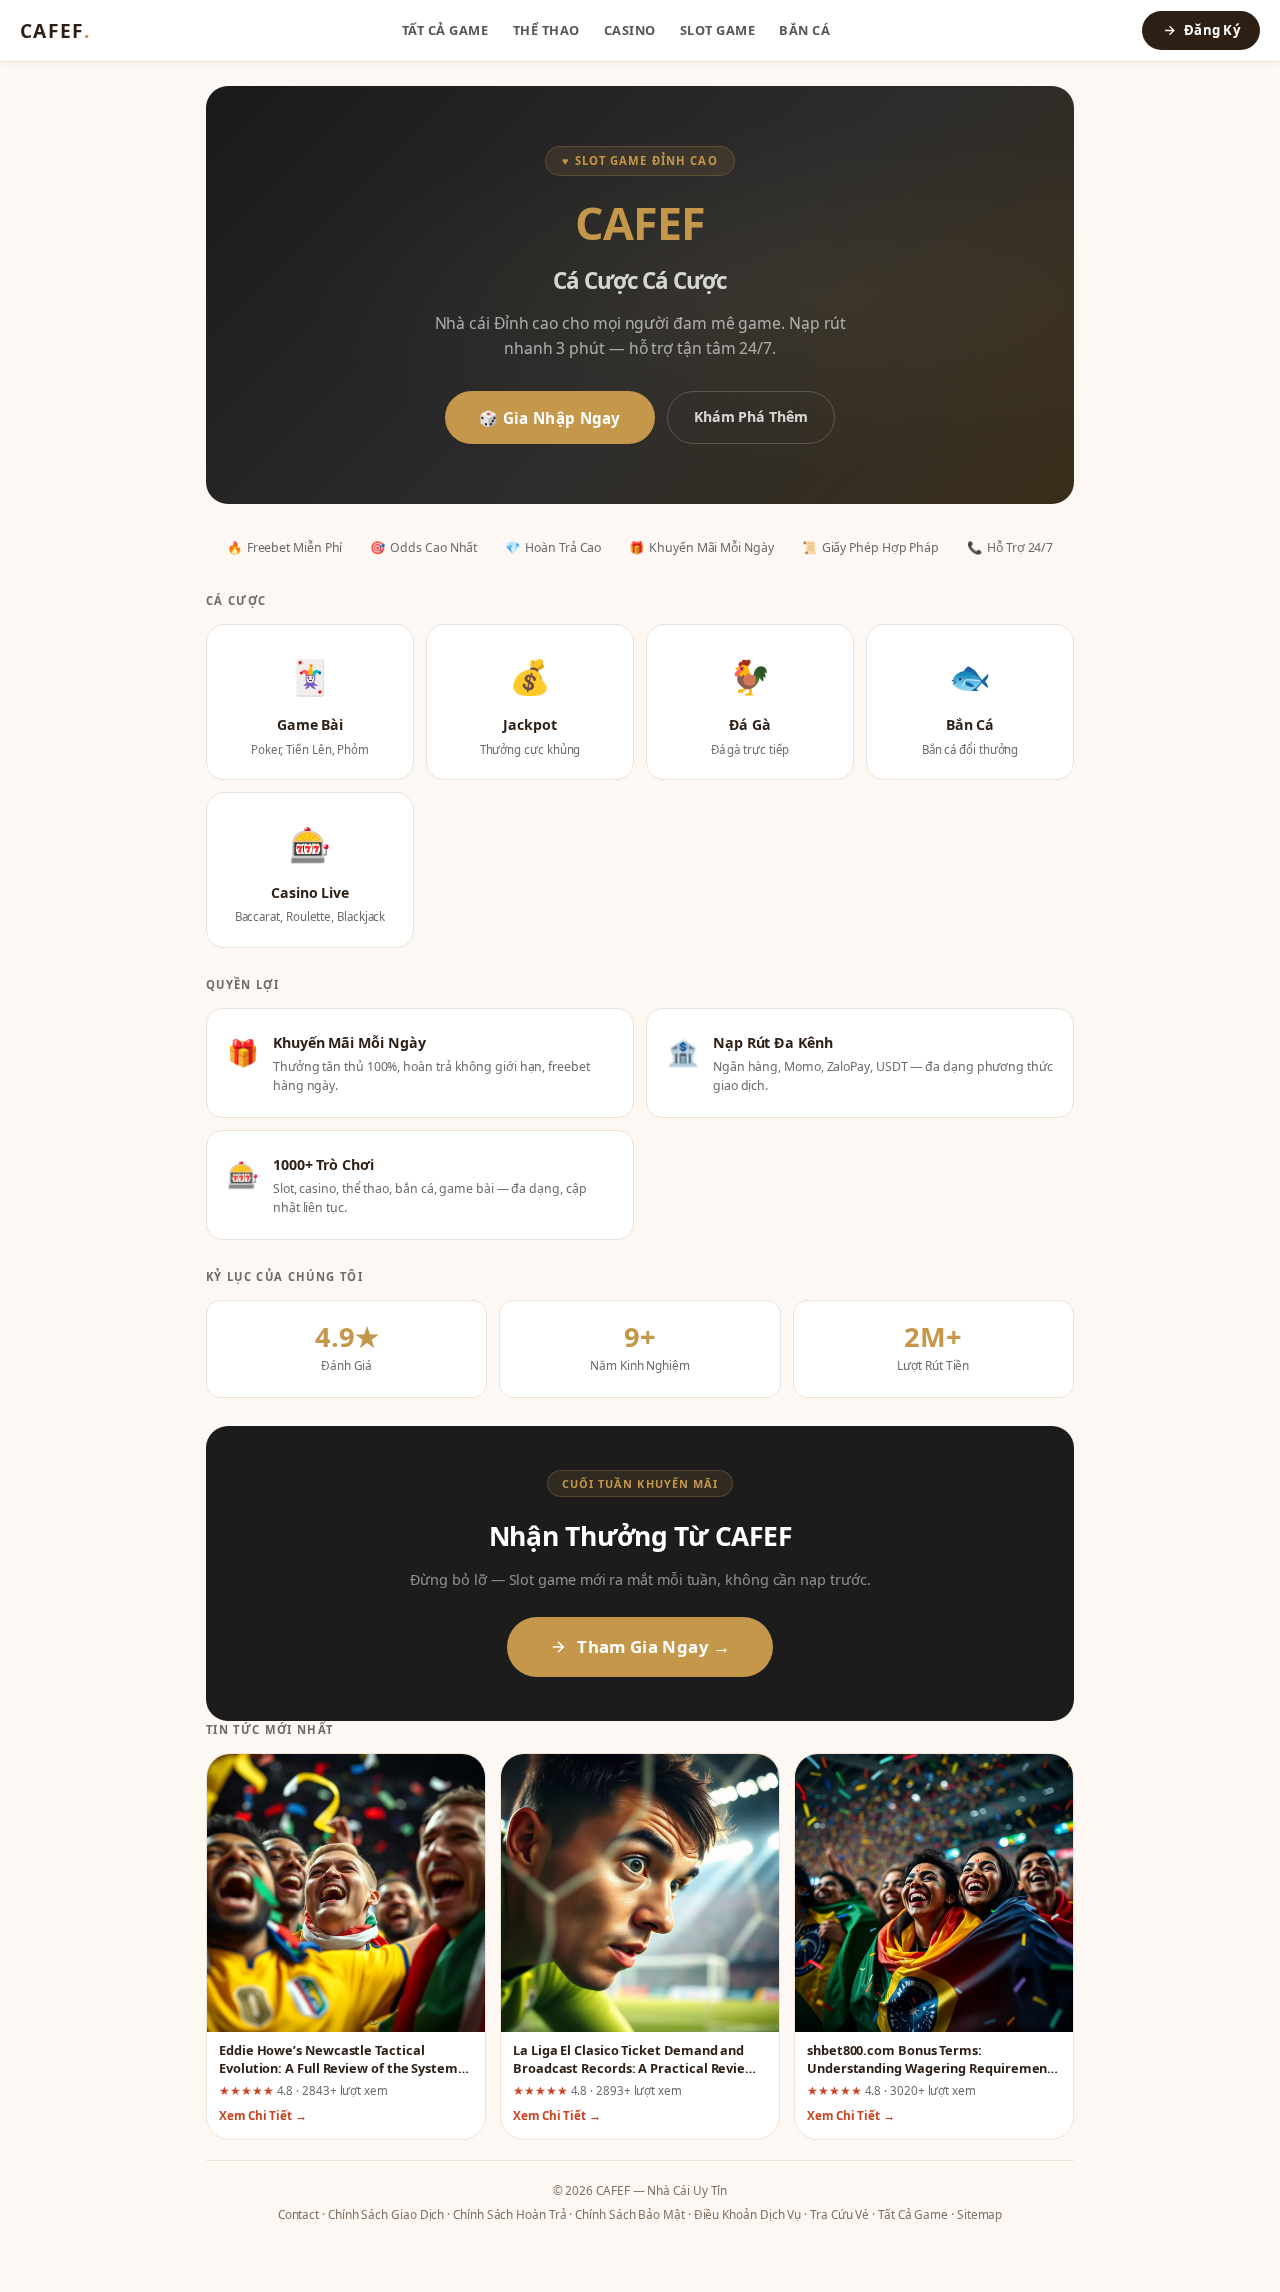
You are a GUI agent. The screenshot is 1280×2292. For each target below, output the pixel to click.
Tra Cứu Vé (839, 2214)
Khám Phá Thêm (751, 416)
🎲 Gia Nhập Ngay (550, 418)
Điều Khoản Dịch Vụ (748, 2214)
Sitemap (979, 2214)
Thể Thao (546, 30)
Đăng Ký (1212, 30)
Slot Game (718, 30)
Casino (630, 30)
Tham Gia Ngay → (653, 1646)
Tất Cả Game (445, 30)
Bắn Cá (804, 30)
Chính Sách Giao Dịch (386, 2214)
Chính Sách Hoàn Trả (509, 2214)
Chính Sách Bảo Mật (630, 2214)
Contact (298, 2214)
